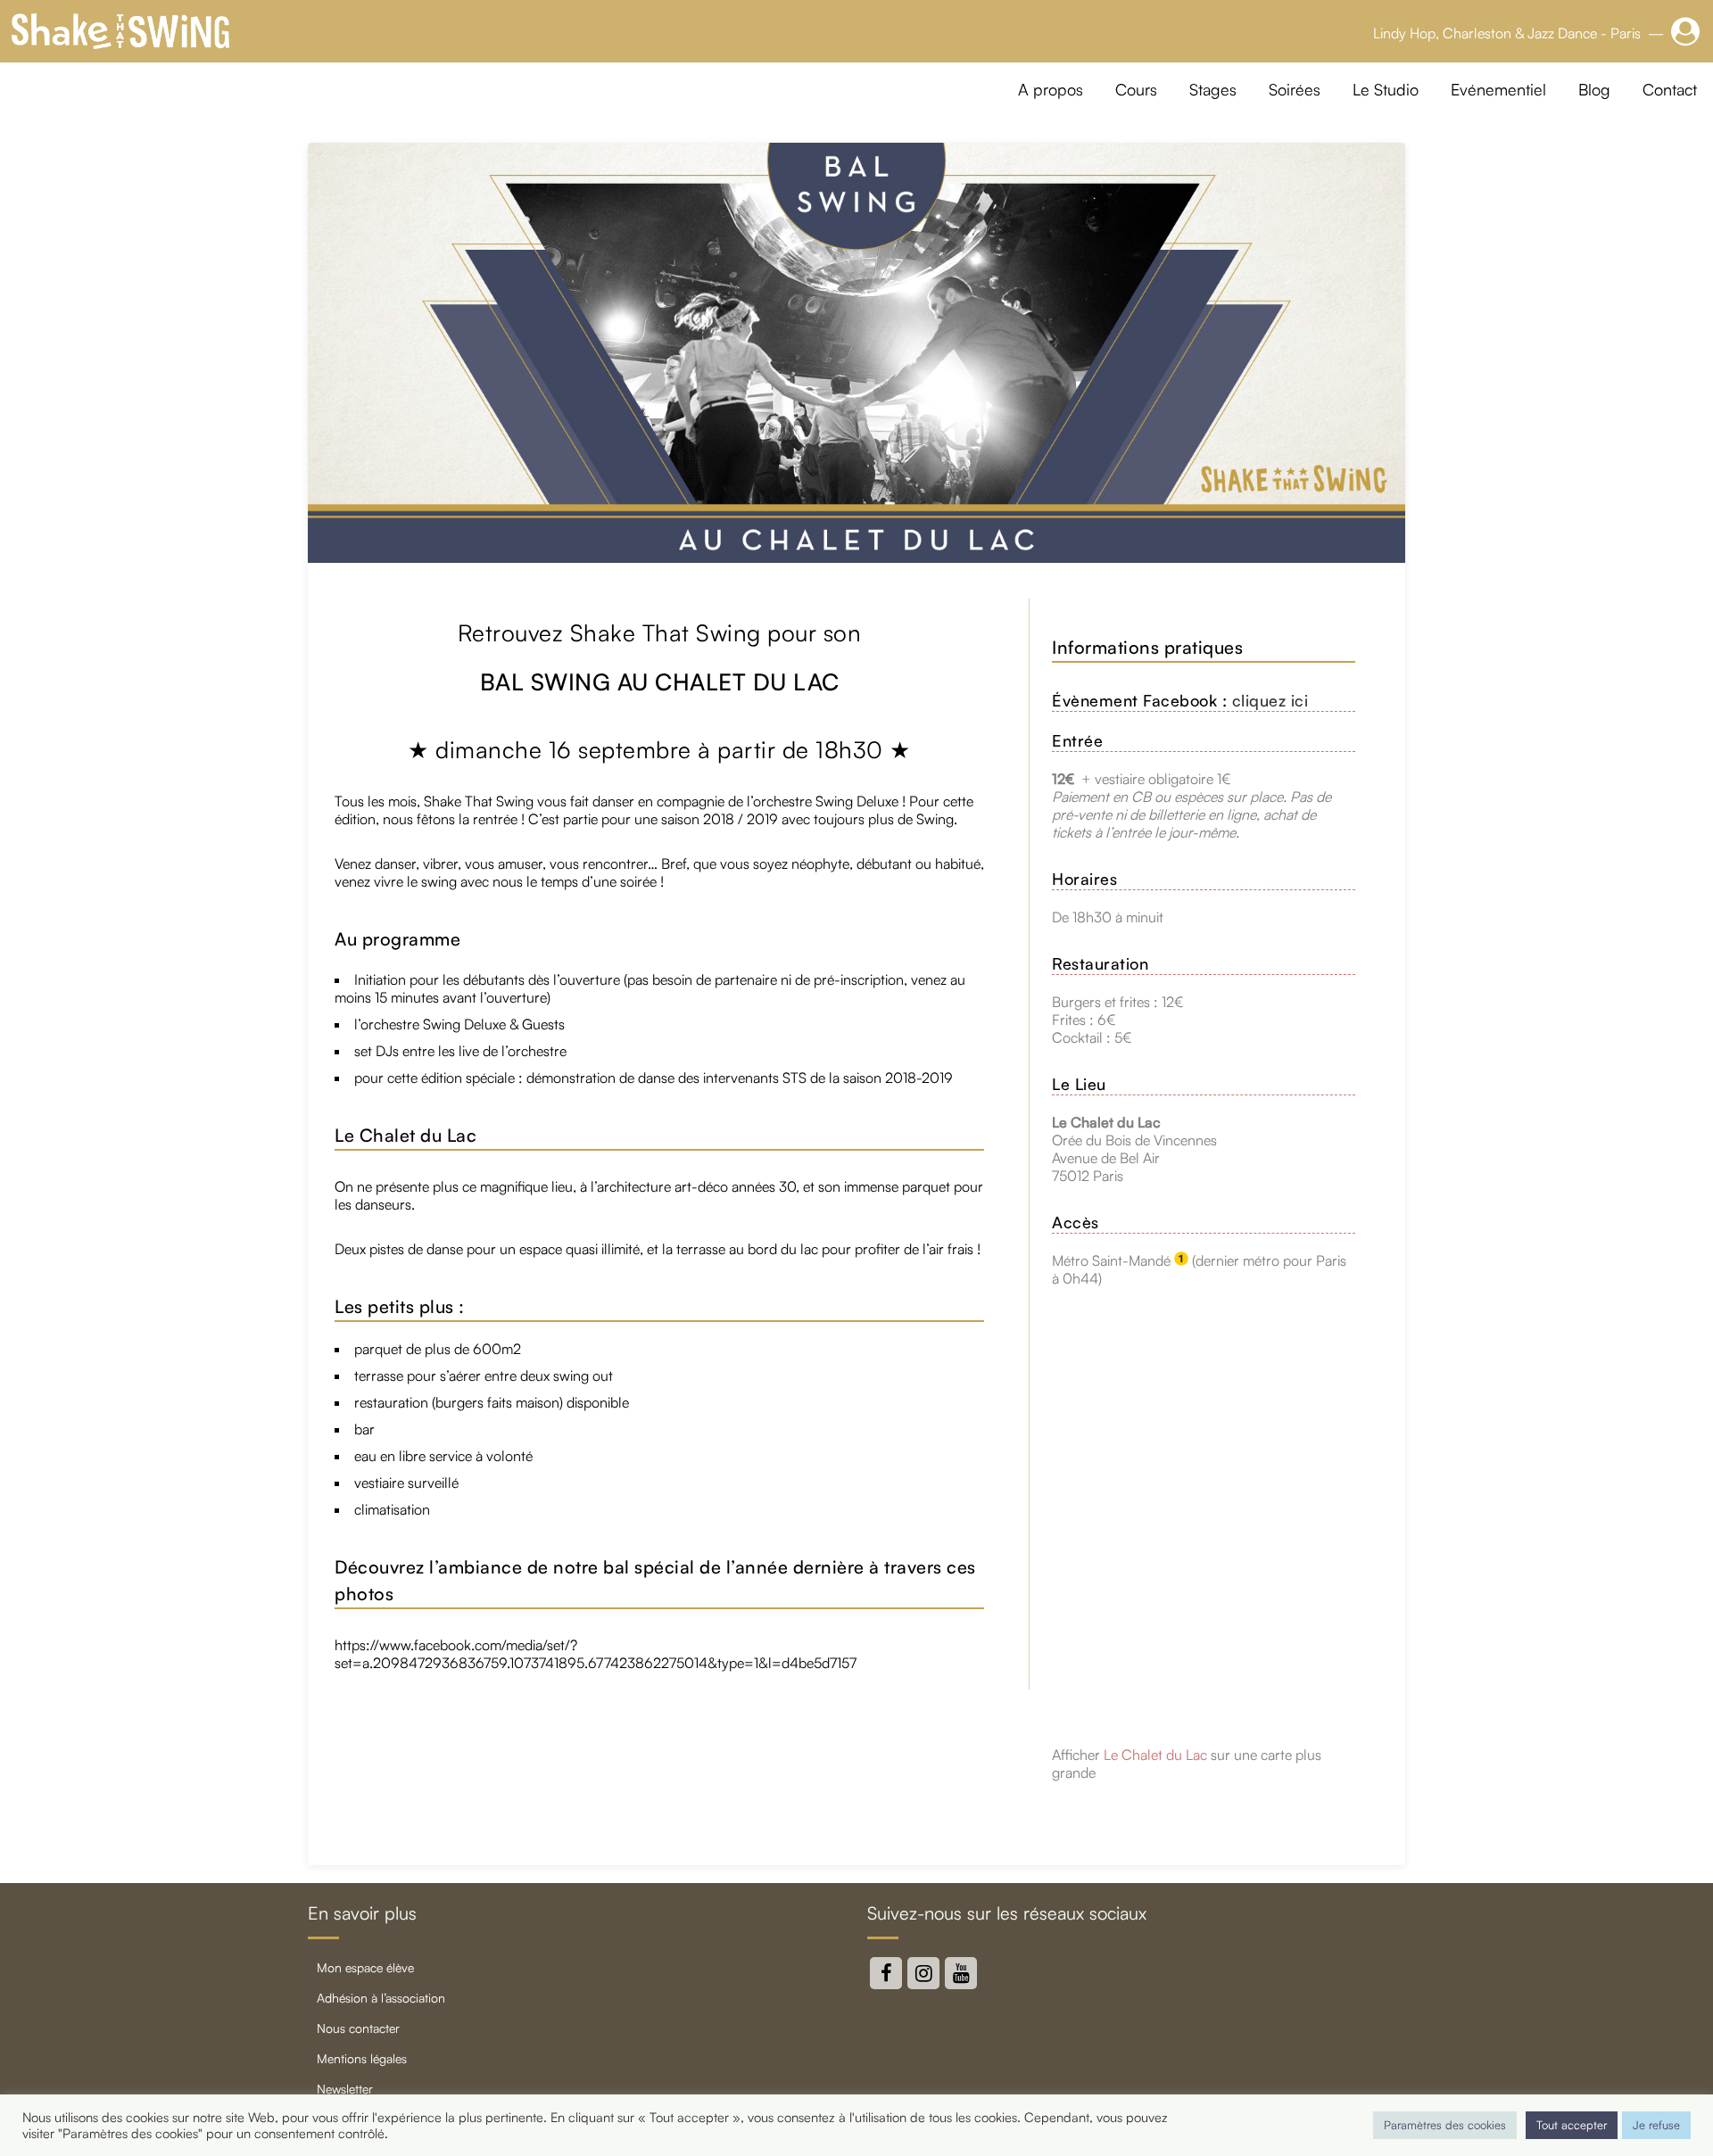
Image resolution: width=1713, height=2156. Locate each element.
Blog (1594, 89)
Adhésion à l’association (381, 1998)
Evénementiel (1498, 89)
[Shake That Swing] (120, 31)
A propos (1051, 89)
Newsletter (345, 2089)
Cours (1136, 89)
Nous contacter (358, 2028)
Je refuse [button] (1656, 2125)
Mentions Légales (362, 2058)
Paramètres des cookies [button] (1445, 2125)
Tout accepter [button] (1572, 2125)
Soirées (1295, 89)
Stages (1213, 89)
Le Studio (1386, 89)
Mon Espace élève (365, 1967)
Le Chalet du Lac (1155, 1755)
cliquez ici (1270, 700)
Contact (1670, 89)
